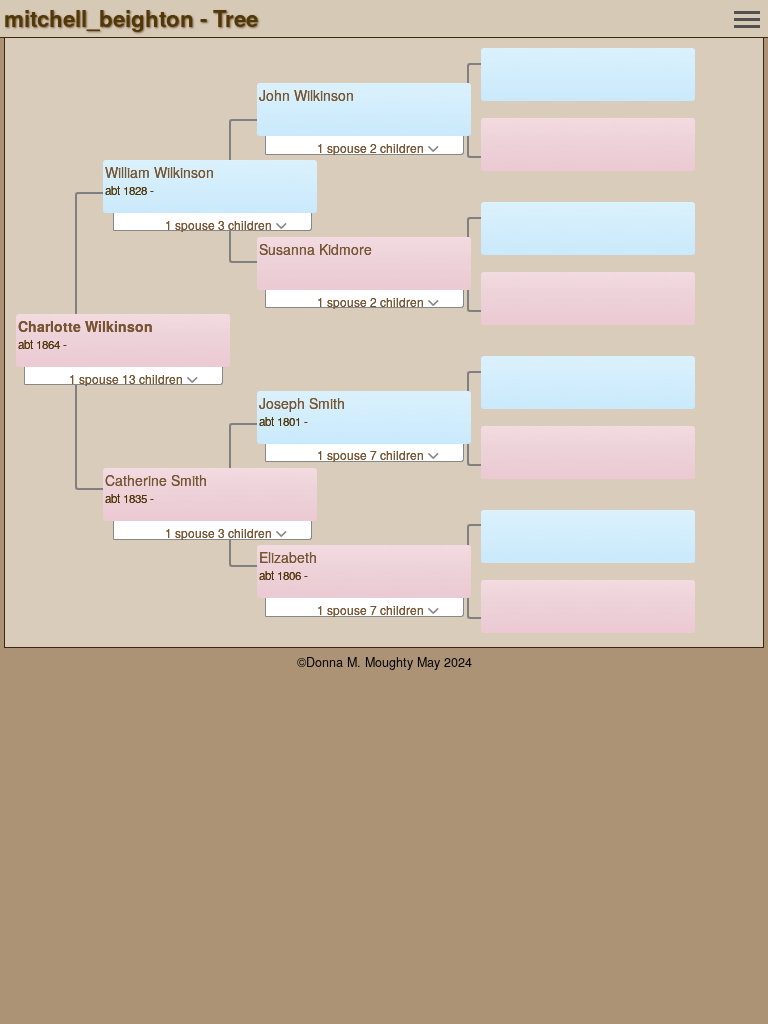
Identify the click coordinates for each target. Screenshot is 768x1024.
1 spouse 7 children (372, 454)
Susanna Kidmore (315, 249)
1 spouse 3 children (220, 224)
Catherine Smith (156, 480)
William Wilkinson (159, 172)
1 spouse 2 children (372, 147)
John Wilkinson (306, 95)
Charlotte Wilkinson (85, 326)
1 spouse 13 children (127, 378)
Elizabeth (288, 557)
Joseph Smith (302, 403)
